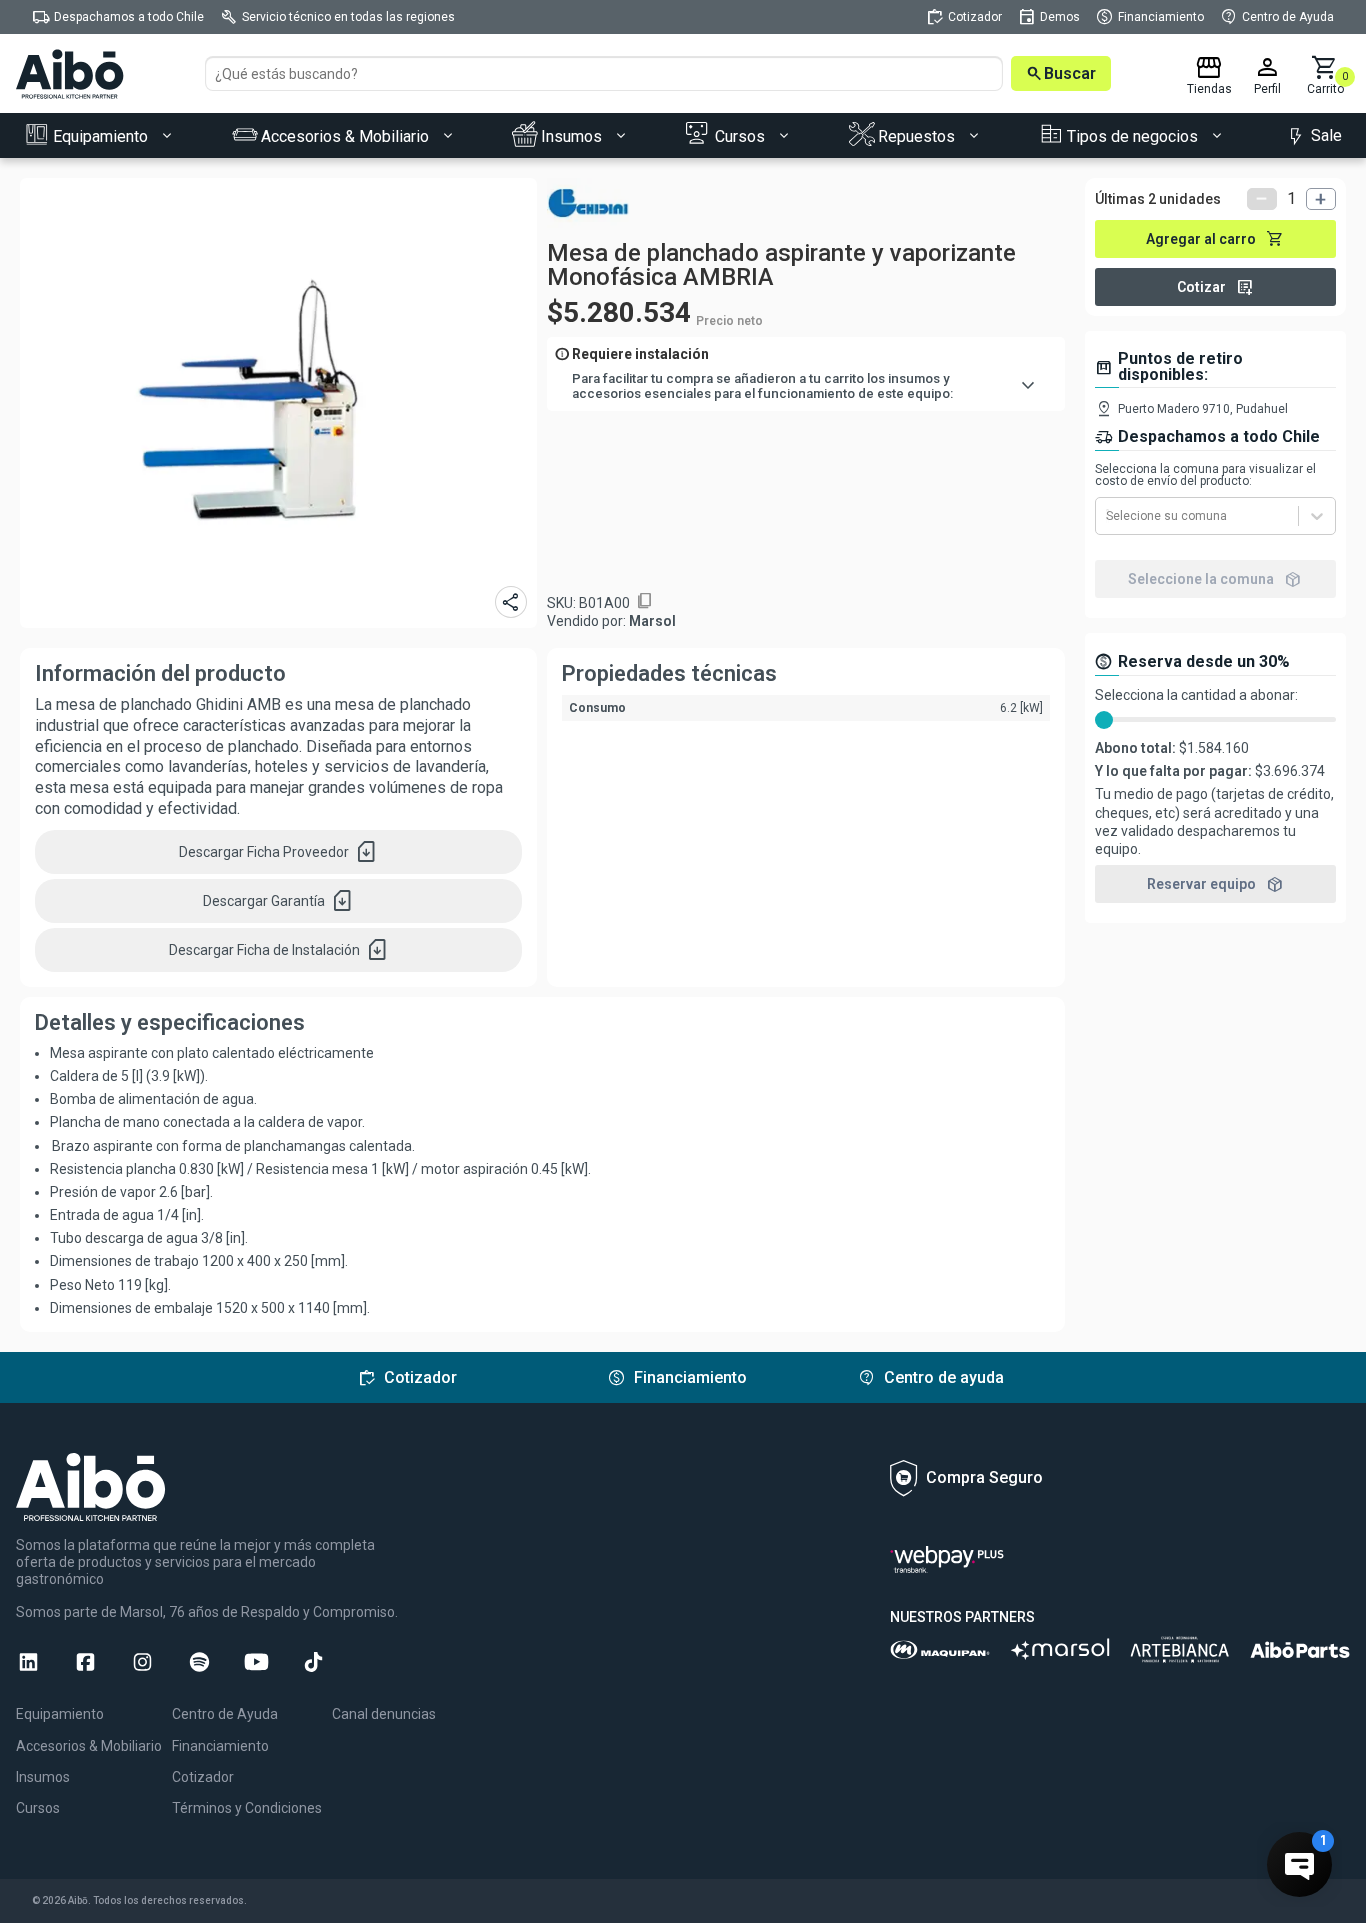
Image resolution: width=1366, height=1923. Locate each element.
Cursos (38, 1808)
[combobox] (1107, 516)
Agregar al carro (1215, 239)
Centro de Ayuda (225, 1714)
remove (1262, 199)
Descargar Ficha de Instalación (279, 950)
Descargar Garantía (278, 901)
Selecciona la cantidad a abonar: (1196, 695)
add (1321, 199)
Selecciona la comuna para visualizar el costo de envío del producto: (1205, 475)
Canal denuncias (384, 1714)
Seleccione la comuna (1215, 579)
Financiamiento (220, 1746)
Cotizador (203, 1777)
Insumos (43, 1777)
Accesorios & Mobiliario (89, 1746)
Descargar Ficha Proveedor (278, 852)
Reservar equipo (1215, 884)
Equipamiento (60, 1714)
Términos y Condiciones (247, 1808)
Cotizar (1215, 287)
